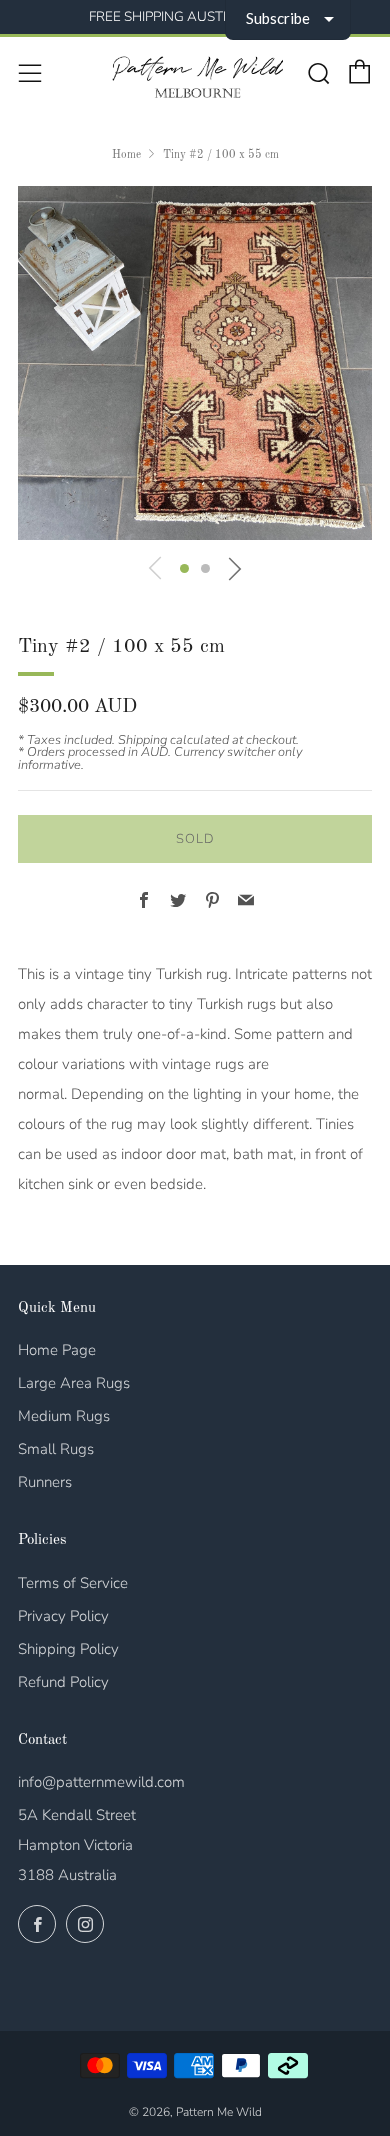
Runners (45, 1482)
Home (126, 155)
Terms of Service (73, 1583)
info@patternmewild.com (101, 1782)
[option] (195, 363)
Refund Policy (63, 1682)
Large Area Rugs (74, 1383)
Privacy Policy (63, 1616)
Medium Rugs (64, 1416)
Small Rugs (56, 1449)
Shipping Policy (68, 1649)
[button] (184, 568)
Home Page (57, 1350)
